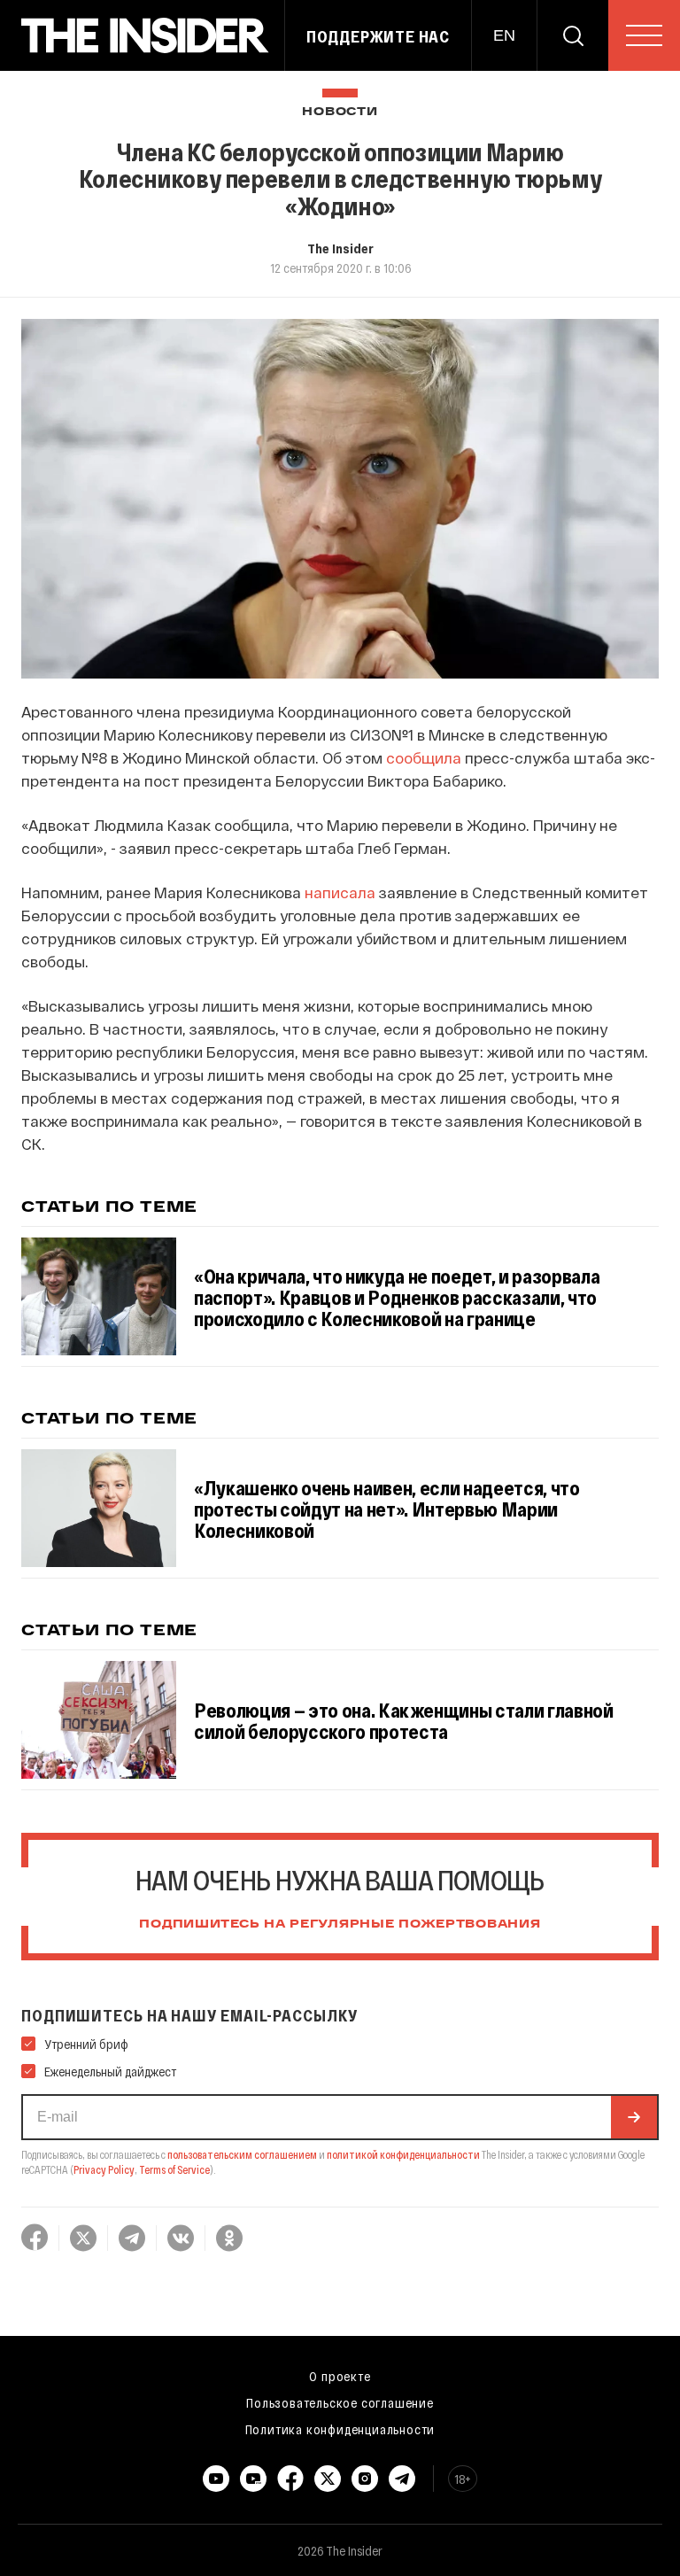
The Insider (340, 248)
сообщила (424, 757)
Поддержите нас (378, 36)
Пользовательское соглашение (340, 2402)
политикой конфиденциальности (403, 2154)
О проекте (340, 2376)
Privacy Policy (104, 2169)
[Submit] (634, 2117)
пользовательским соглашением (242, 2154)
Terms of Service (174, 2169)
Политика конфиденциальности (340, 2429)
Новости (340, 112)
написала (340, 892)
